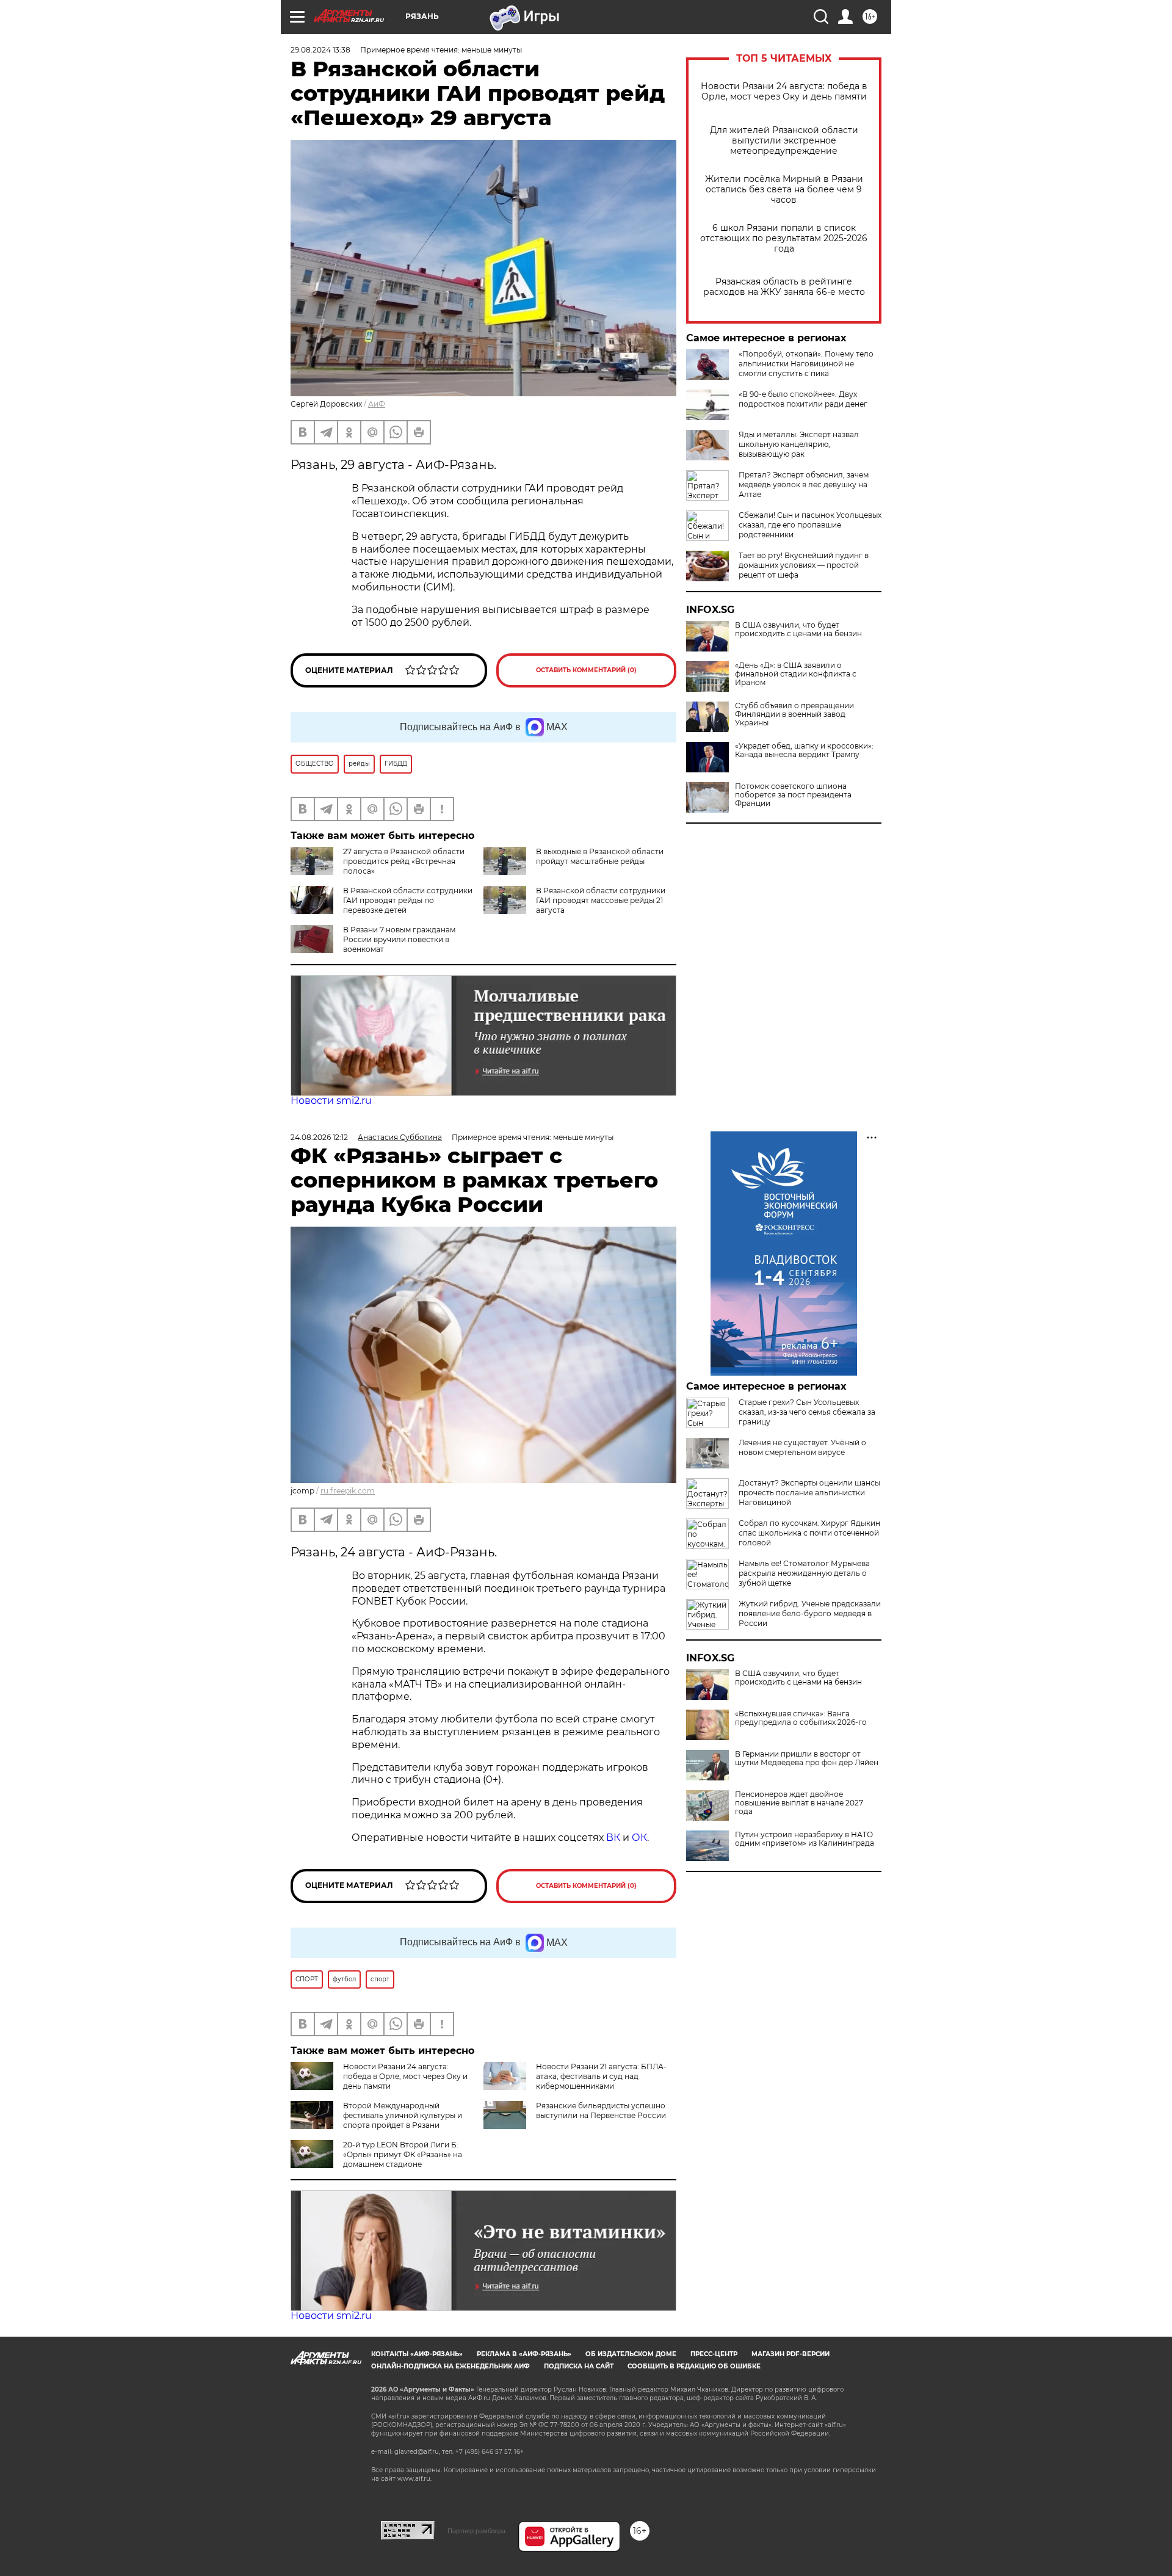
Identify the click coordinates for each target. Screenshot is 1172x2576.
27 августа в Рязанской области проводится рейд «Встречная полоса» (404, 861)
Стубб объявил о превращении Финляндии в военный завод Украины (794, 714)
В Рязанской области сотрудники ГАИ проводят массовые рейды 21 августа (601, 900)
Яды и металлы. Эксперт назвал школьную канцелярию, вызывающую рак (799, 444)
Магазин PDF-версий (790, 2354)
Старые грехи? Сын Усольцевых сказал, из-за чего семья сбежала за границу (807, 1412)
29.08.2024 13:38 (320, 50)
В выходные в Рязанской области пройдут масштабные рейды (600, 856)
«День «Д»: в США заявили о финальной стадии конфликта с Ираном (796, 674)
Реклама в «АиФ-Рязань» (524, 2354)
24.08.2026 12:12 (319, 1137)
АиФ (377, 404)
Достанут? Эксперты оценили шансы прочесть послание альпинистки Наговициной (809, 1493)
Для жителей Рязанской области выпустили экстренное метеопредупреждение (784, 141)
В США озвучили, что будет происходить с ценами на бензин (798, 629)
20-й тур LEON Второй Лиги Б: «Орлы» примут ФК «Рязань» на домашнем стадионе (403, 2154)
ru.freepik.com (348, 1491)
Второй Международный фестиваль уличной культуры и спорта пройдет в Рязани (403, 2115)
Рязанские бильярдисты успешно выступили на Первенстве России (601, 2110)
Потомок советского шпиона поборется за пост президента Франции (793, 795)
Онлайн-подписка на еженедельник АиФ (450, 2366)
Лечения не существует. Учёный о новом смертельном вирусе (802, 1447)
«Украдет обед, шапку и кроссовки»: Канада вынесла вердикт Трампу (804, 750)
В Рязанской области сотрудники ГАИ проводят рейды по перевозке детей (408, 900)
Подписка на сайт (579, 2366)
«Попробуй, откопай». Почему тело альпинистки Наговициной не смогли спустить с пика (806, 364)
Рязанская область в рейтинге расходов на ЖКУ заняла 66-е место (784, 287)
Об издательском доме (631, 2354)
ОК (639, 1838)
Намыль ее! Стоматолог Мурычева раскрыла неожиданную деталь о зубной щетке (804, 1573)
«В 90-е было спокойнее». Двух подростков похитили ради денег (803, 399)
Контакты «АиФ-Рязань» (417, 2354)
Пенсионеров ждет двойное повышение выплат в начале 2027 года (799, 1803)
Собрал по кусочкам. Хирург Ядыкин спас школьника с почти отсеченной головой (809, 1533)
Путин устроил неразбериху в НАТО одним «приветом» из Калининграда (805, 1839)
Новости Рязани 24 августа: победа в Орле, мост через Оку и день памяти (784, 92)
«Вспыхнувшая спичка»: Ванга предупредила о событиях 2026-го (801, 1718)
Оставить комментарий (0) (586, 670)
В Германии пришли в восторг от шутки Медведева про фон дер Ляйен (807, 1758)
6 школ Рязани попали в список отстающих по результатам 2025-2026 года (784, 238)
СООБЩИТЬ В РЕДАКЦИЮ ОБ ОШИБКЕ (694, 2366)
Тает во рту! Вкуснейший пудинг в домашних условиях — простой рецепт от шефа (804, 565)
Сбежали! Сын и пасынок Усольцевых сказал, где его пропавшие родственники (810, 525)
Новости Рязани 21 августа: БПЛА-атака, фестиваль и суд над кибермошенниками (601, 2076)
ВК (613, 1838)
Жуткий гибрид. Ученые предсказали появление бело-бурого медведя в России (810, 1613)
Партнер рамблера (476, 2531)
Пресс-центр (714, 2354)
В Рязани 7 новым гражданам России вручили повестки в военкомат (399, 939)
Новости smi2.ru (331, 1101)
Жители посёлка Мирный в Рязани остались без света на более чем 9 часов (784, 190)
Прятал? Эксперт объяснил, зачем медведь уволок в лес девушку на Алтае (804, 484)
